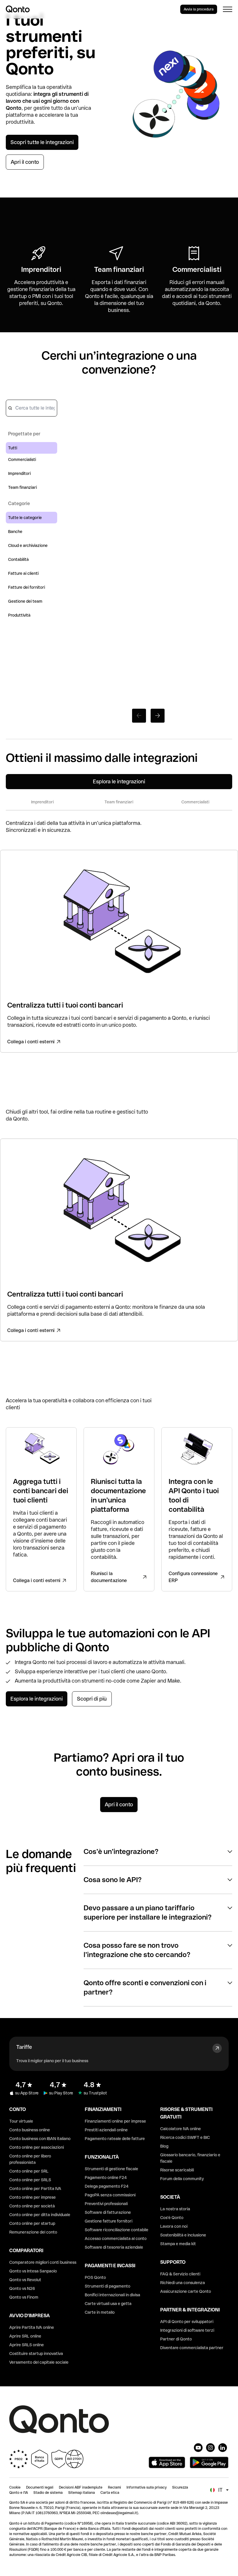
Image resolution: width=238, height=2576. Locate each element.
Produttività (19, 615)
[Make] (90, 507)
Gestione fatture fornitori (109, 2221)
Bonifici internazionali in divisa (112, 2295)
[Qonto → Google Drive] (207, 512)
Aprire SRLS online (27, 2345)
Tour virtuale (21, 2121)
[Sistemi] (90, 588)
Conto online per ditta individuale (40, 2215)
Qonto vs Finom (24, 2297)
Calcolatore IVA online (181, 2129)
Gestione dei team (25, 601)
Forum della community (182, 2179)
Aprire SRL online (25, 2336)
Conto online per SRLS (30, 2180)
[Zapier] (148, 427)
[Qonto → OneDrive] (90, 661)
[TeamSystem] (148, 657)
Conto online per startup (32, 2223)
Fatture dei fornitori (27, 587)
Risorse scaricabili (177, 2170)
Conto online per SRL (29, 2171)
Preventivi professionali (106, 2204)
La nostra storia (175, 2209)
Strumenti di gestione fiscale (111, 2169)
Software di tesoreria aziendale (114, 2247)
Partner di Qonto (176, 2339)
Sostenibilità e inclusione (183, 2235)
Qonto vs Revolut (25, 2280)
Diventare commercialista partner (192, 2348)
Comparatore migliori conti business (43, 2262)
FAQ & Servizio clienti (180, 2274)
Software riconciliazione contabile (117, 2230)
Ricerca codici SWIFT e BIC (185, 2137)
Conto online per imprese (33, 2197)
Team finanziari (22, 487)
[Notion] (148, 507)
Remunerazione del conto (33, 2232)
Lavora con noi (174, 2226)
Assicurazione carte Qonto (186, 2291)
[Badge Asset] (198, 2448)
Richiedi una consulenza (183, 2283)
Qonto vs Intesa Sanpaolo (33, 2271)
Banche (15, 532)
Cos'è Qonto (172, 2218)
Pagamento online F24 (106, 2178)
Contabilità (18, 559)
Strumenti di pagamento (108, 2286)
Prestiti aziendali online (106, 2130)
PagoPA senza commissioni (110, 2195)
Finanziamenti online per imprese (115, 2121)
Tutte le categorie (25, 518)
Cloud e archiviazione (28, 545)
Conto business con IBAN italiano (40, 2139)
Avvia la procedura (199, 9)
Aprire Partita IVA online (32, 2327)
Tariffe (24, 2047)
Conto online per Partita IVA (35, 2189)
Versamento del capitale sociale (39, 2362)
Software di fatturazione (108, 2212)
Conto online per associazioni (37, 2147)
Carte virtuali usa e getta (108, 2304)
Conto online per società (32, 2206)
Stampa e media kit (178, 2244)
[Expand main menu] (228, 9)
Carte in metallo (100, 2312)
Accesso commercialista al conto (116, 2238)
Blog (164, 2146)
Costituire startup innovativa (36, 2354)
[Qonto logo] (18, 9)
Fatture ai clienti (23, 573)
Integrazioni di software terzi (187, 2330)
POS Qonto (95, 2277)
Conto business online (30, 2130)
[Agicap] (148, 585)
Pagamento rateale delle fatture (115, 2139)
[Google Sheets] (90, 431)
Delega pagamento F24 (107, 2186)
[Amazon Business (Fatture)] (207, 664)
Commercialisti (22, 459)
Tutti (13, 448)
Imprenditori (19, 473)
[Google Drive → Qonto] (207, 435)
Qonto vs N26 (22, 2288)
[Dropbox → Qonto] (207, 586)
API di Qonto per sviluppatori (187, 2322)
